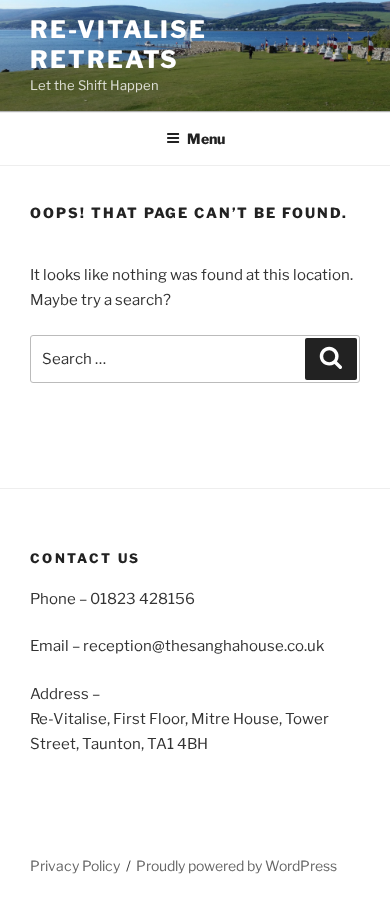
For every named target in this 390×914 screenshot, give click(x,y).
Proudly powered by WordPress (236, 865)
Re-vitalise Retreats (118, 44)
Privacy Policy (75, 865)
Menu (206, 138)
